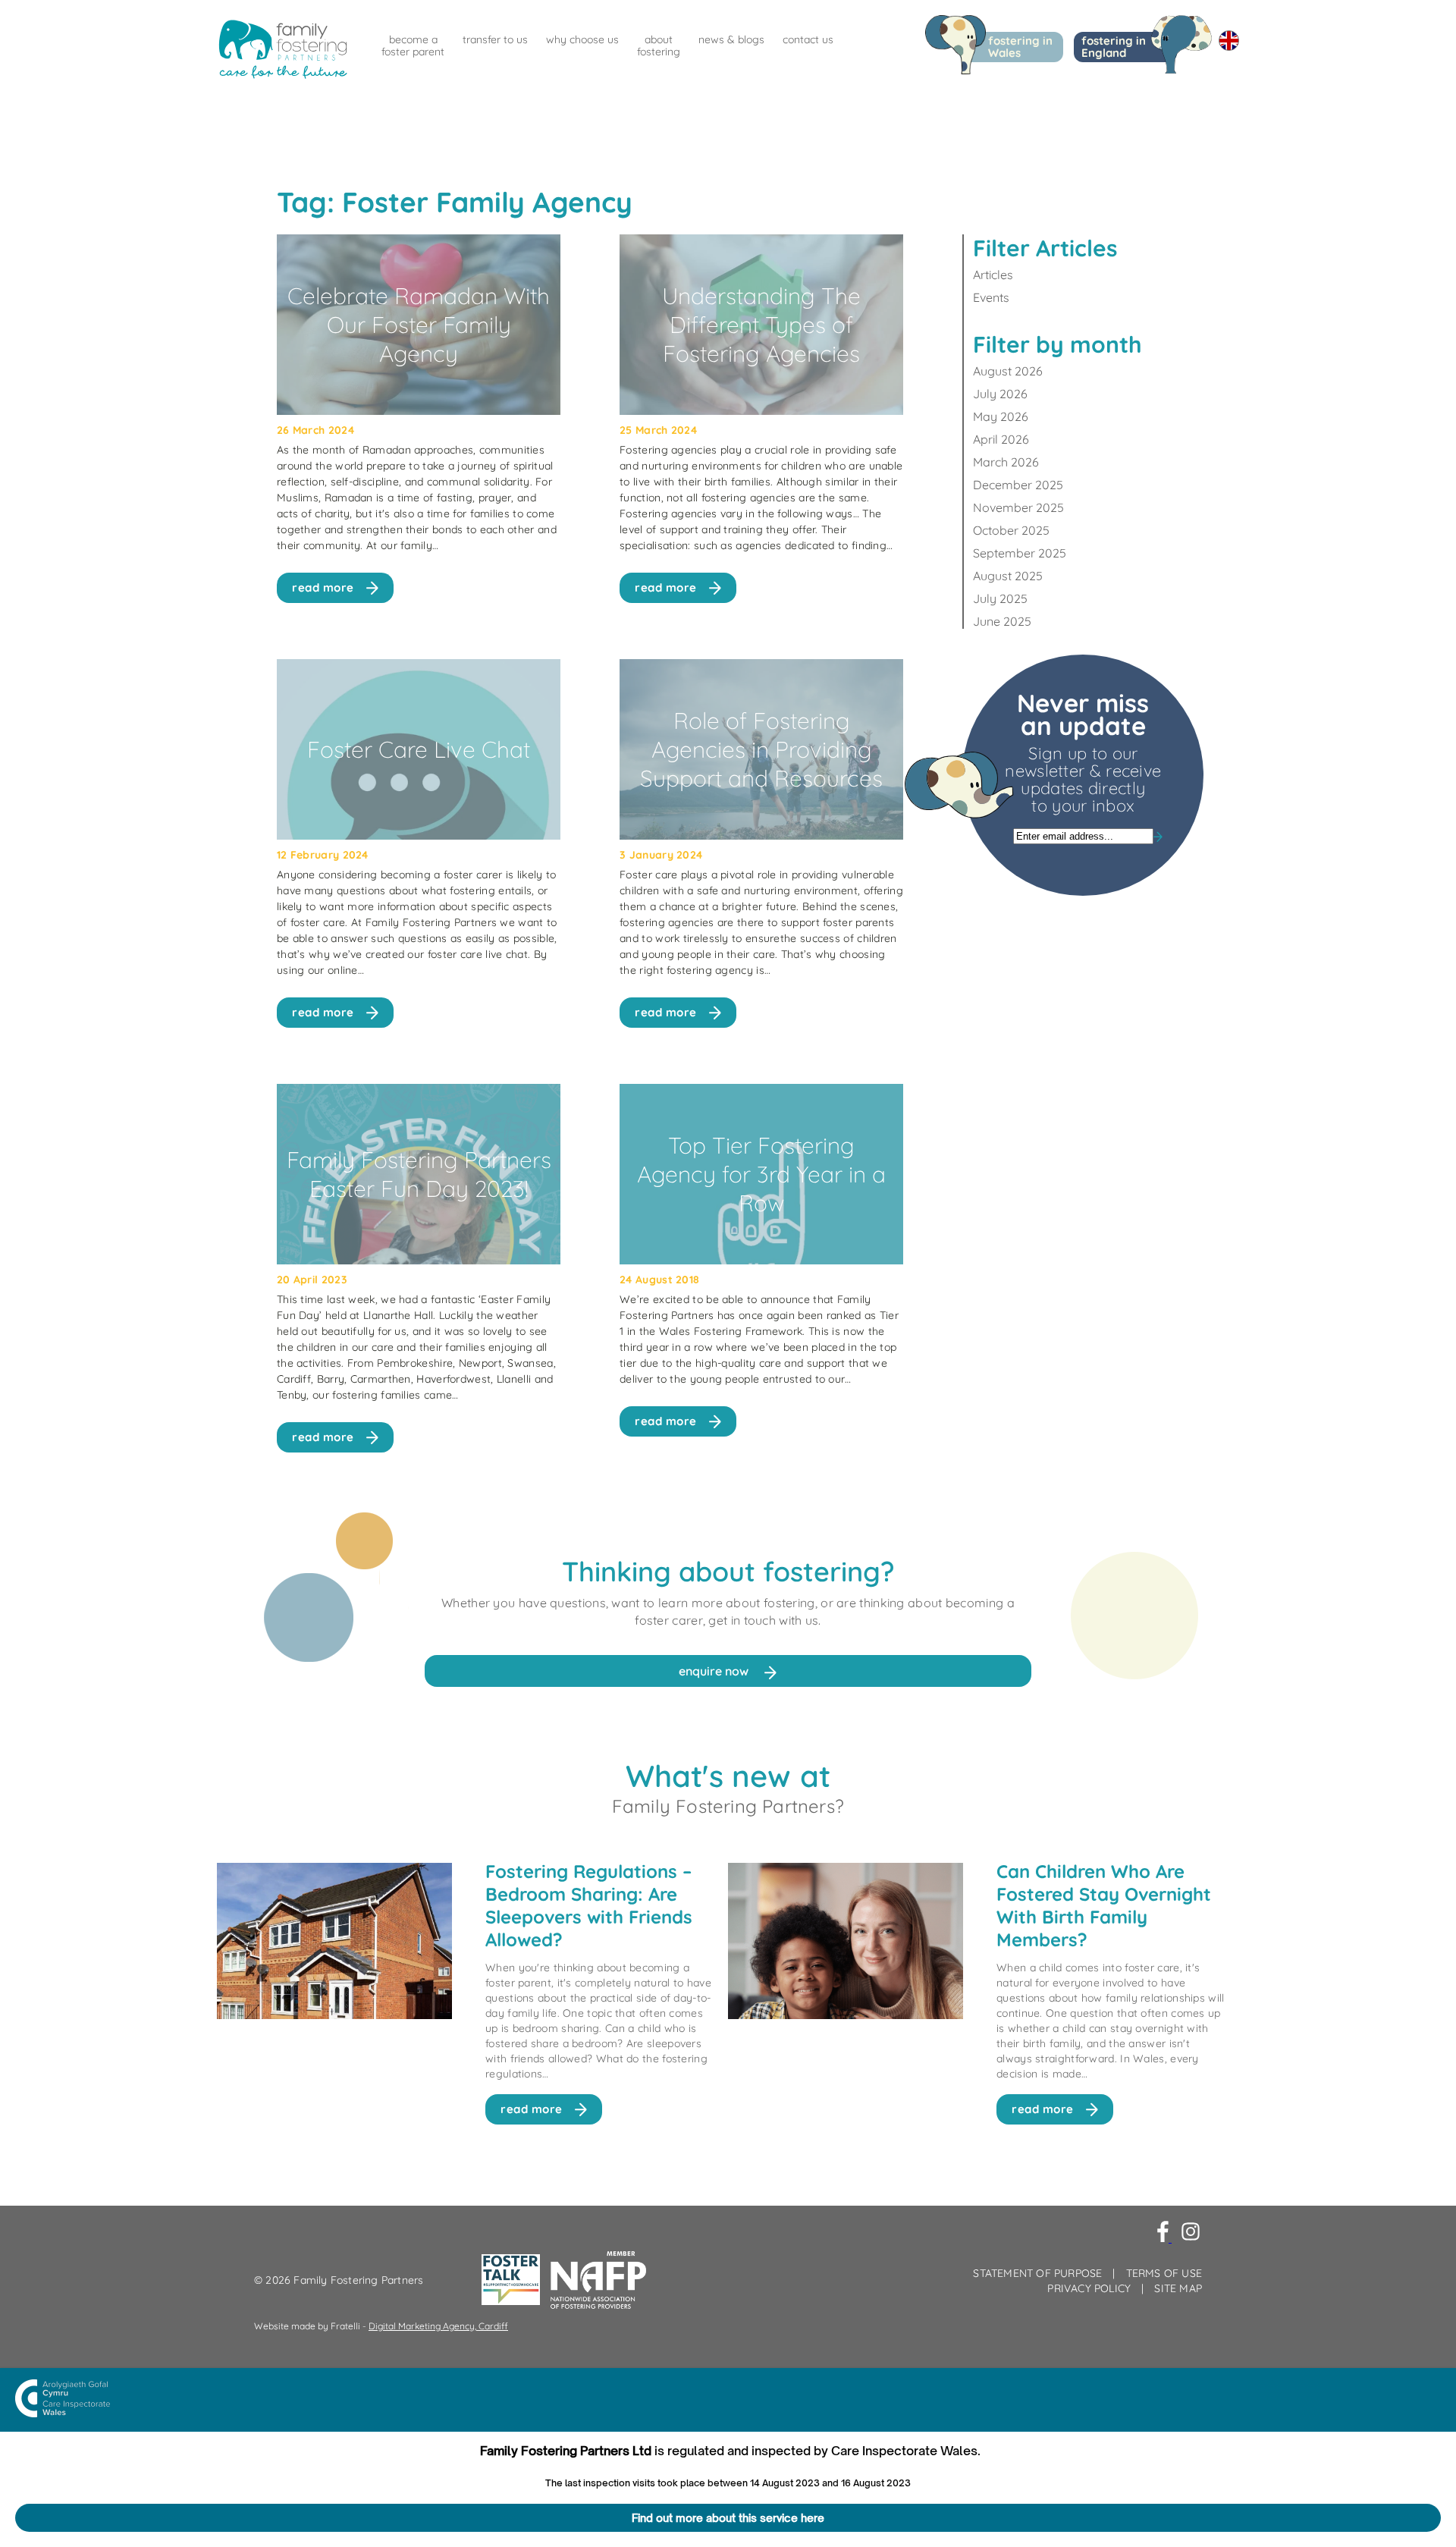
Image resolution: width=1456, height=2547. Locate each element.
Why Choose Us (582, 39)
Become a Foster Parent (413, 46)
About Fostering (659, 46)
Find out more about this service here (728, 2518)
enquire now (715, 1671)
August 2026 (1008, 371)
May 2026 (1001, 416)
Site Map (1178, 2288)
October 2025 (1011, 530)
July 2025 (1000, 598)
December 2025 (1018, 485)
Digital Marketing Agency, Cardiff (438, 2326)
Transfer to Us (495, 39)
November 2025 (1018, 507)
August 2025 (1008, 576)
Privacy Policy (1089, 2288)
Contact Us (808, 39)
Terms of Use (1164, 2273)
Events (991, 297)
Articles (993, 275)
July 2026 (1000, 394)
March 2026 (1006, 462)
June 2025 (1002, 621)
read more (323, 587)
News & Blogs (731, 39)
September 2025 (1020, 553)
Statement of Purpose (1037, 2273)
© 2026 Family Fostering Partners (339, 2280)
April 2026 (1001, 439)
